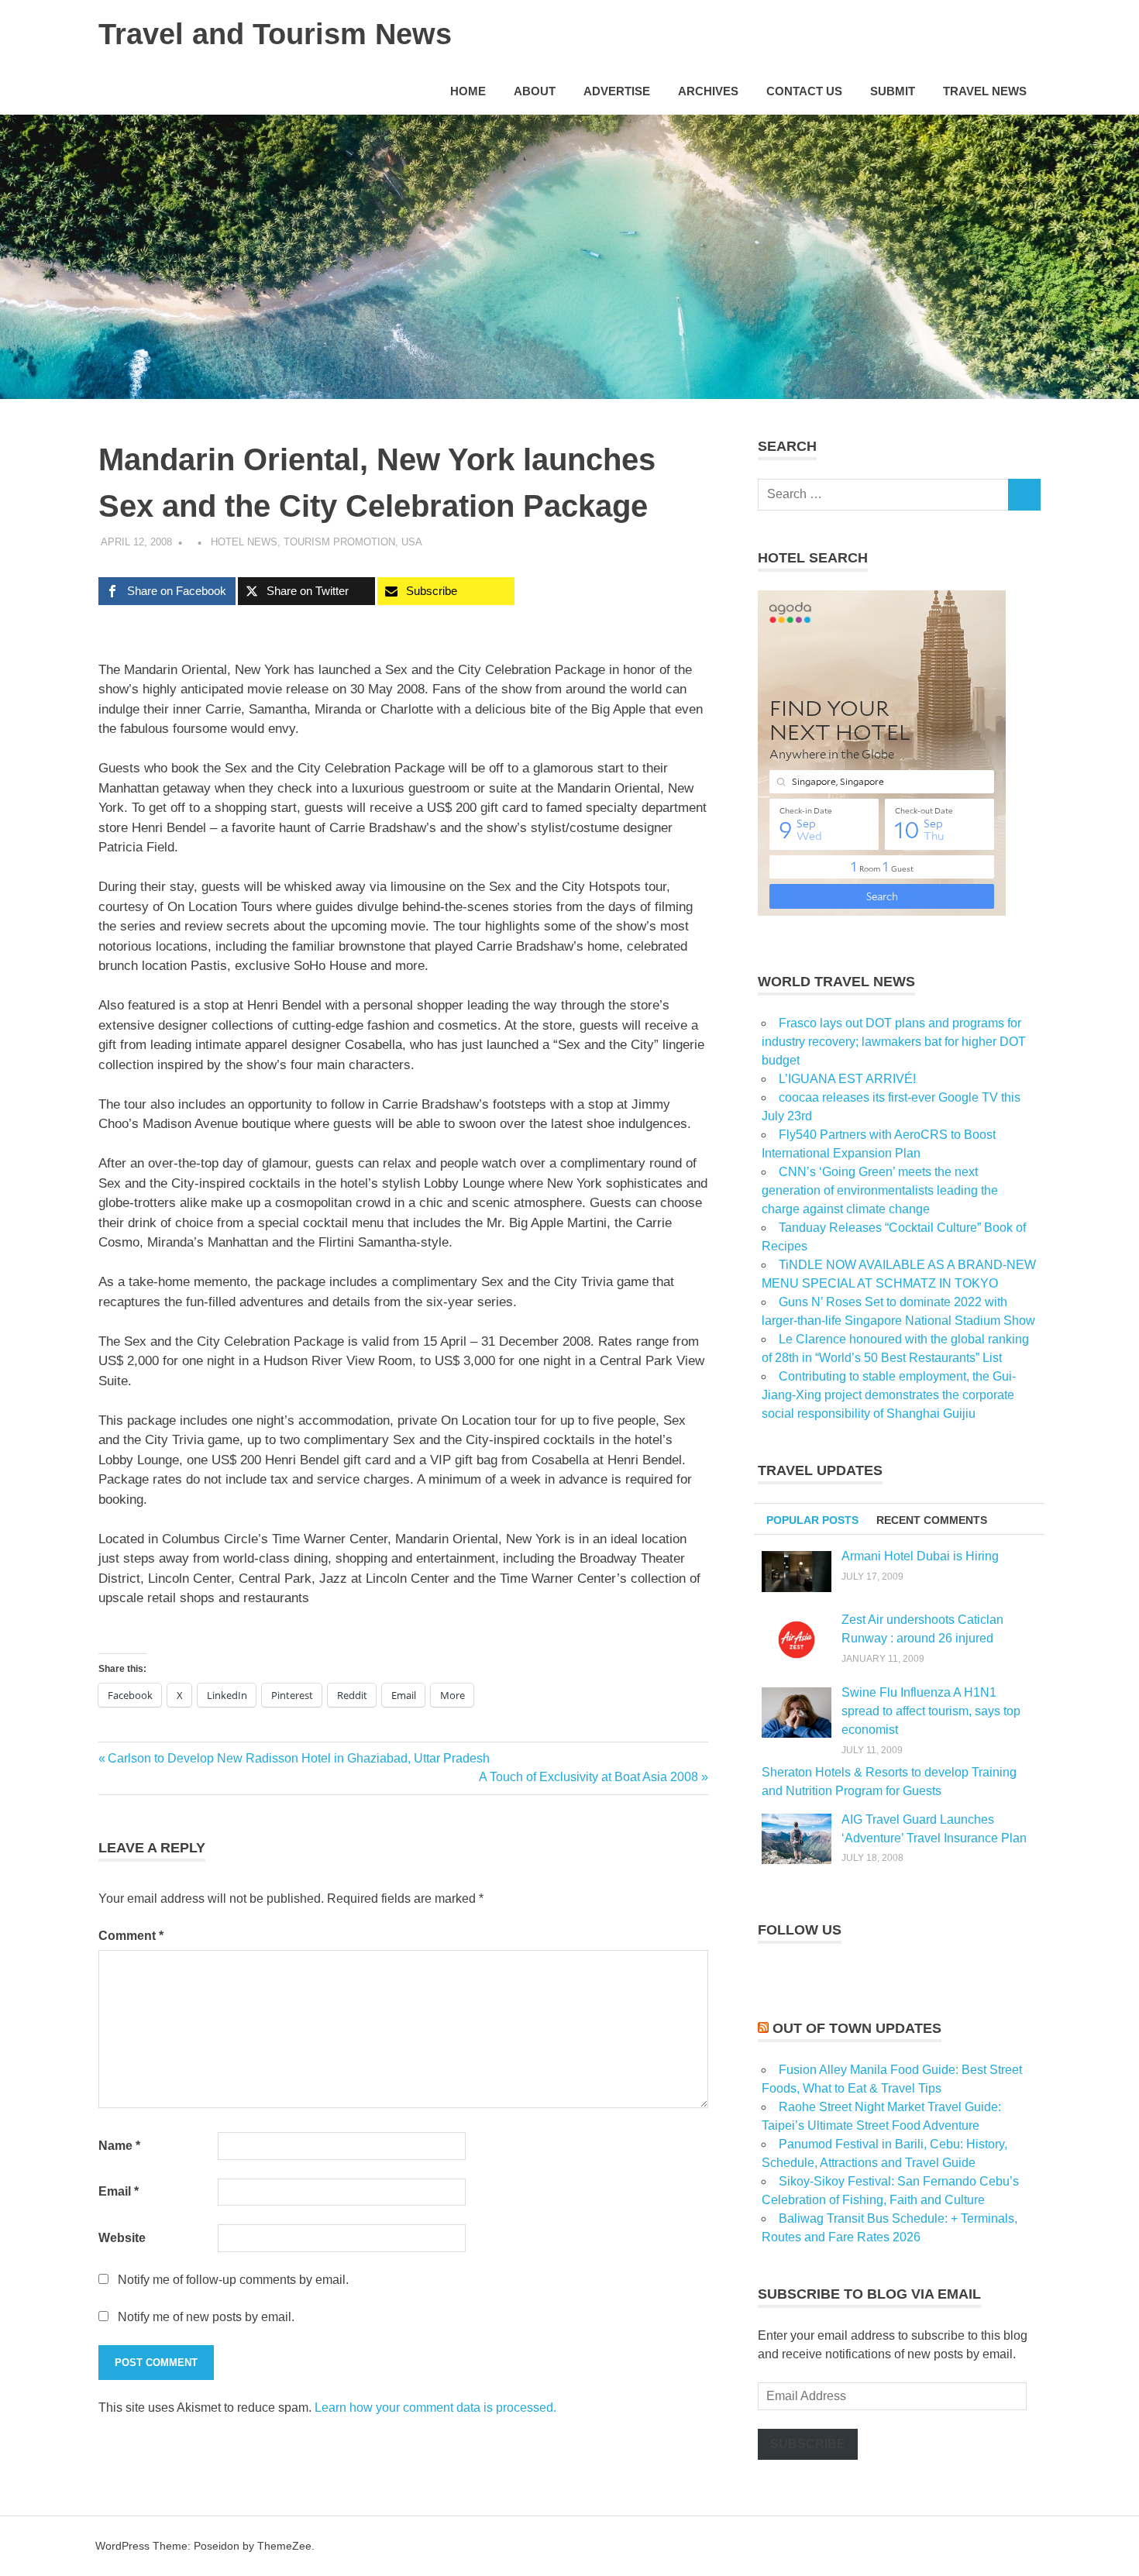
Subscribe (808, 2444)
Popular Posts (812, 1520)
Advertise (617, 91)
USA (412, 542)
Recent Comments (932, 1520)
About (535, 91)
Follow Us (800, 1930)
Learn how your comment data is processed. (435, 2407)
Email (119, 2191)
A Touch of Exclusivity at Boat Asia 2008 (588, 1777)
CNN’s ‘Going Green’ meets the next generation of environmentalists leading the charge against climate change (880, 1190)
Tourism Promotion (339, 542)
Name (119, 2146)
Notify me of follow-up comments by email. (233, 2280)
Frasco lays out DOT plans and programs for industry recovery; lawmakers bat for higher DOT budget (894, 1042)
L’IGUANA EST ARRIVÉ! (847, 1079)
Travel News (985, 91)
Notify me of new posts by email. (206, 2317)
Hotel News (244, 542)
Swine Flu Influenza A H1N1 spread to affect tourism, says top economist (931, 1711)
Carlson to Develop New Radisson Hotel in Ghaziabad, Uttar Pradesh (298, 1758)
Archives (708, 91)
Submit (893, 91)
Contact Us (804, 91)
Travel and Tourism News (275, 34)
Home (468, 91)
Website (122, 2238)
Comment (131, 1936)
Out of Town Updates (857, 2028)
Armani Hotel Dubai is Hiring (920, 1556)
